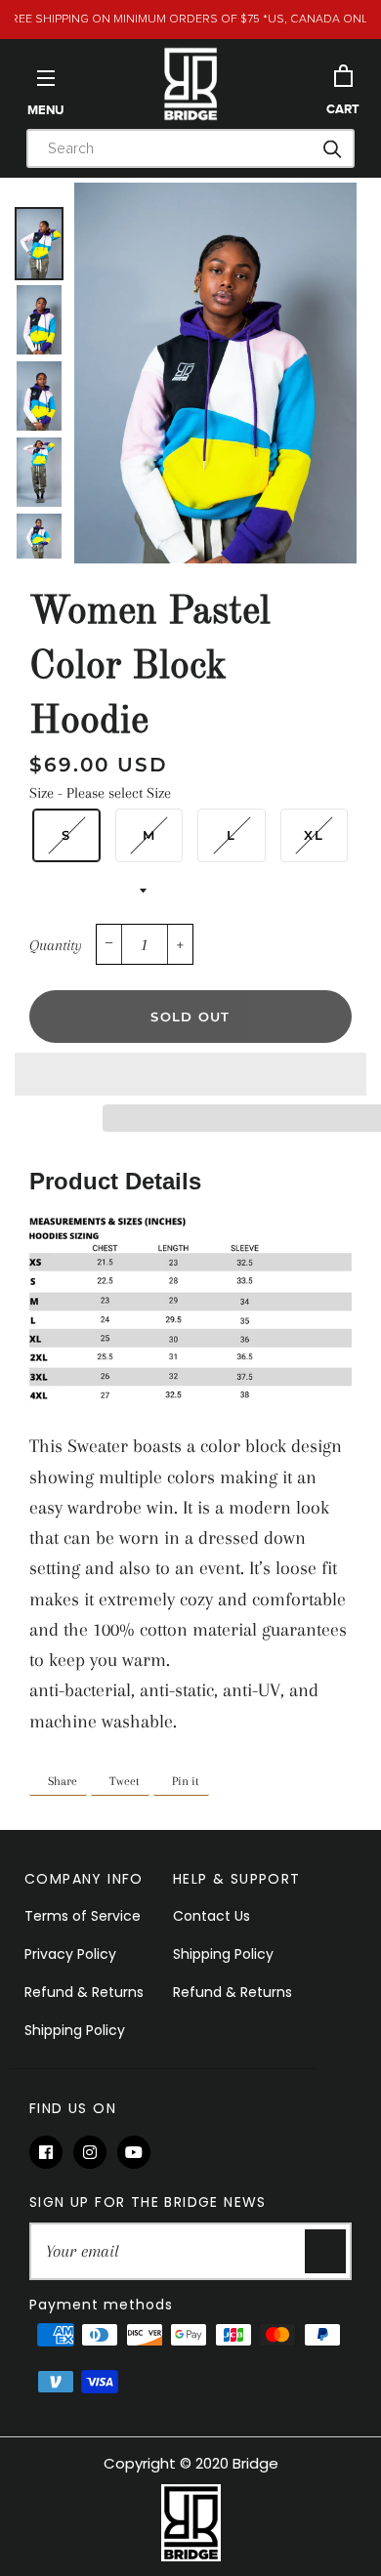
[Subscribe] (325, 2251)
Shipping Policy (75, 2030)
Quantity (56, 945)
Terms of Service (83, 1916)
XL (314, 835)
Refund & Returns (84, 1992)
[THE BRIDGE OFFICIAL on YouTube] (137, 2153)
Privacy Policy (70, 1954)
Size (100, 793)
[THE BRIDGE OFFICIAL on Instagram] (95, 2153)
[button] (190, 1074)
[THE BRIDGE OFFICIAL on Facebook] (51, 2153)
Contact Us (212, 1916)
